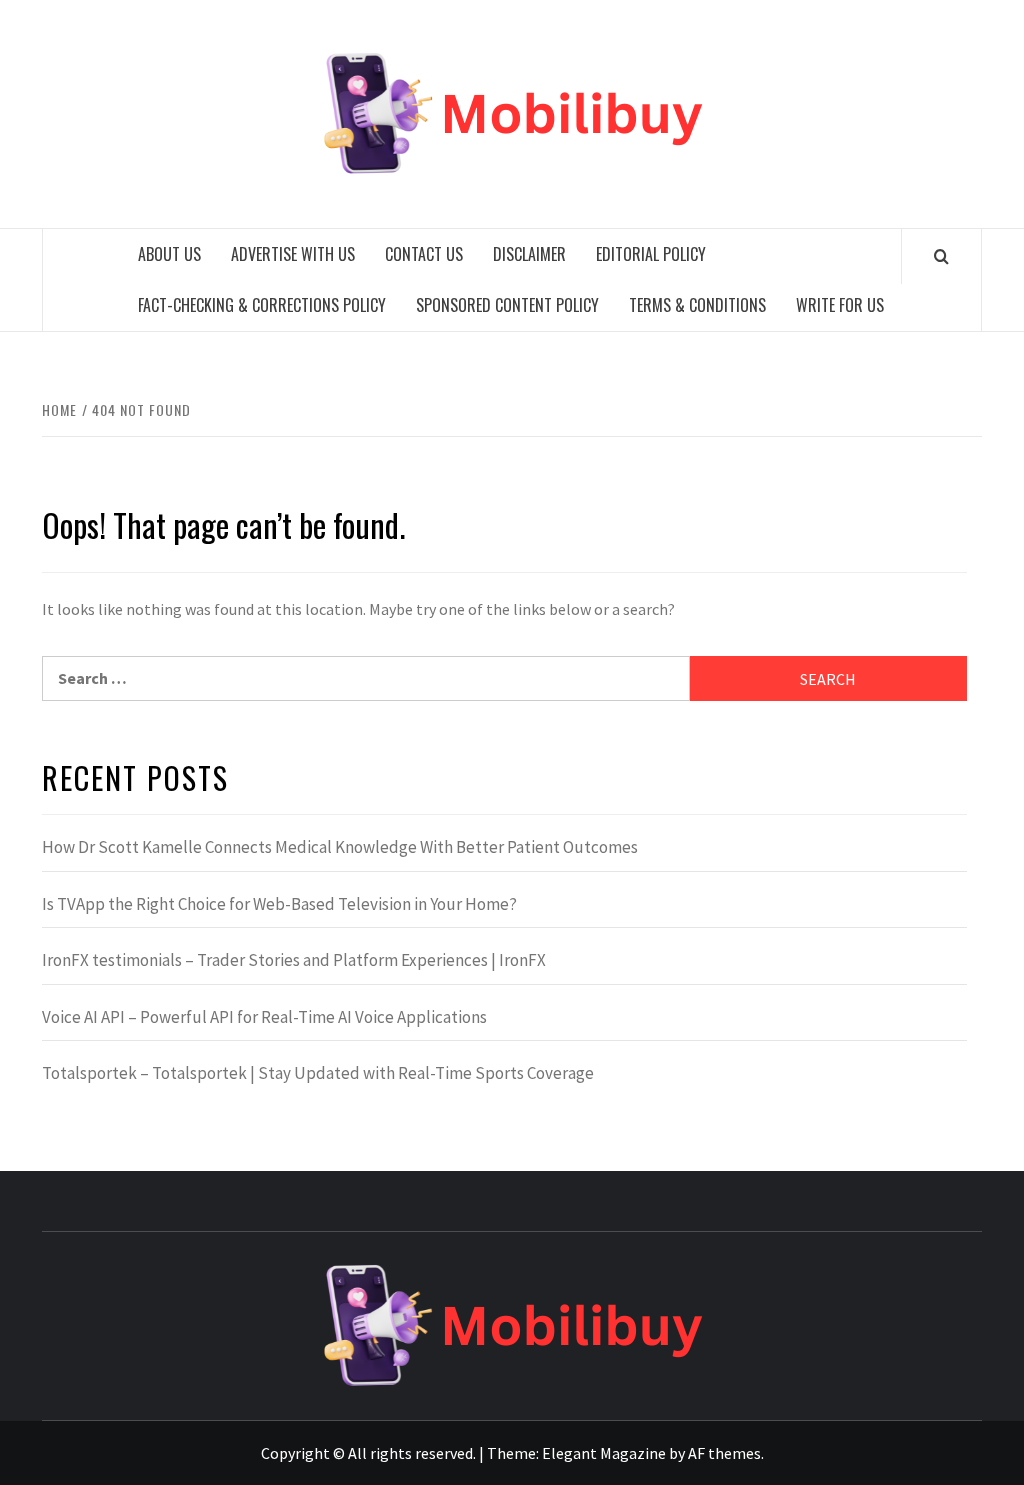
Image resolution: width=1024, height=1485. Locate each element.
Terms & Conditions (697, 305)
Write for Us (840, 305)
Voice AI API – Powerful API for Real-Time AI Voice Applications (264, 1017)
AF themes (724, 1453)
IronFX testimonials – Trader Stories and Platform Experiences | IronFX (294, 960)
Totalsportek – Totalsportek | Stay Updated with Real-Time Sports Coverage (318, 1073)
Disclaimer (529, 254)
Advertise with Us (293, 254)
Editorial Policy (651, 254)
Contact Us (424, 254)
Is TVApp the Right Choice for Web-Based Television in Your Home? (279, 904)
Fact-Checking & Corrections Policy (262, 305)
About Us (169, 254)
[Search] (941, 256)
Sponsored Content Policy (507, 305)
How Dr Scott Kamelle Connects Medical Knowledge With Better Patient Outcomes (340, 847)
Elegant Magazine (604, 1453)
